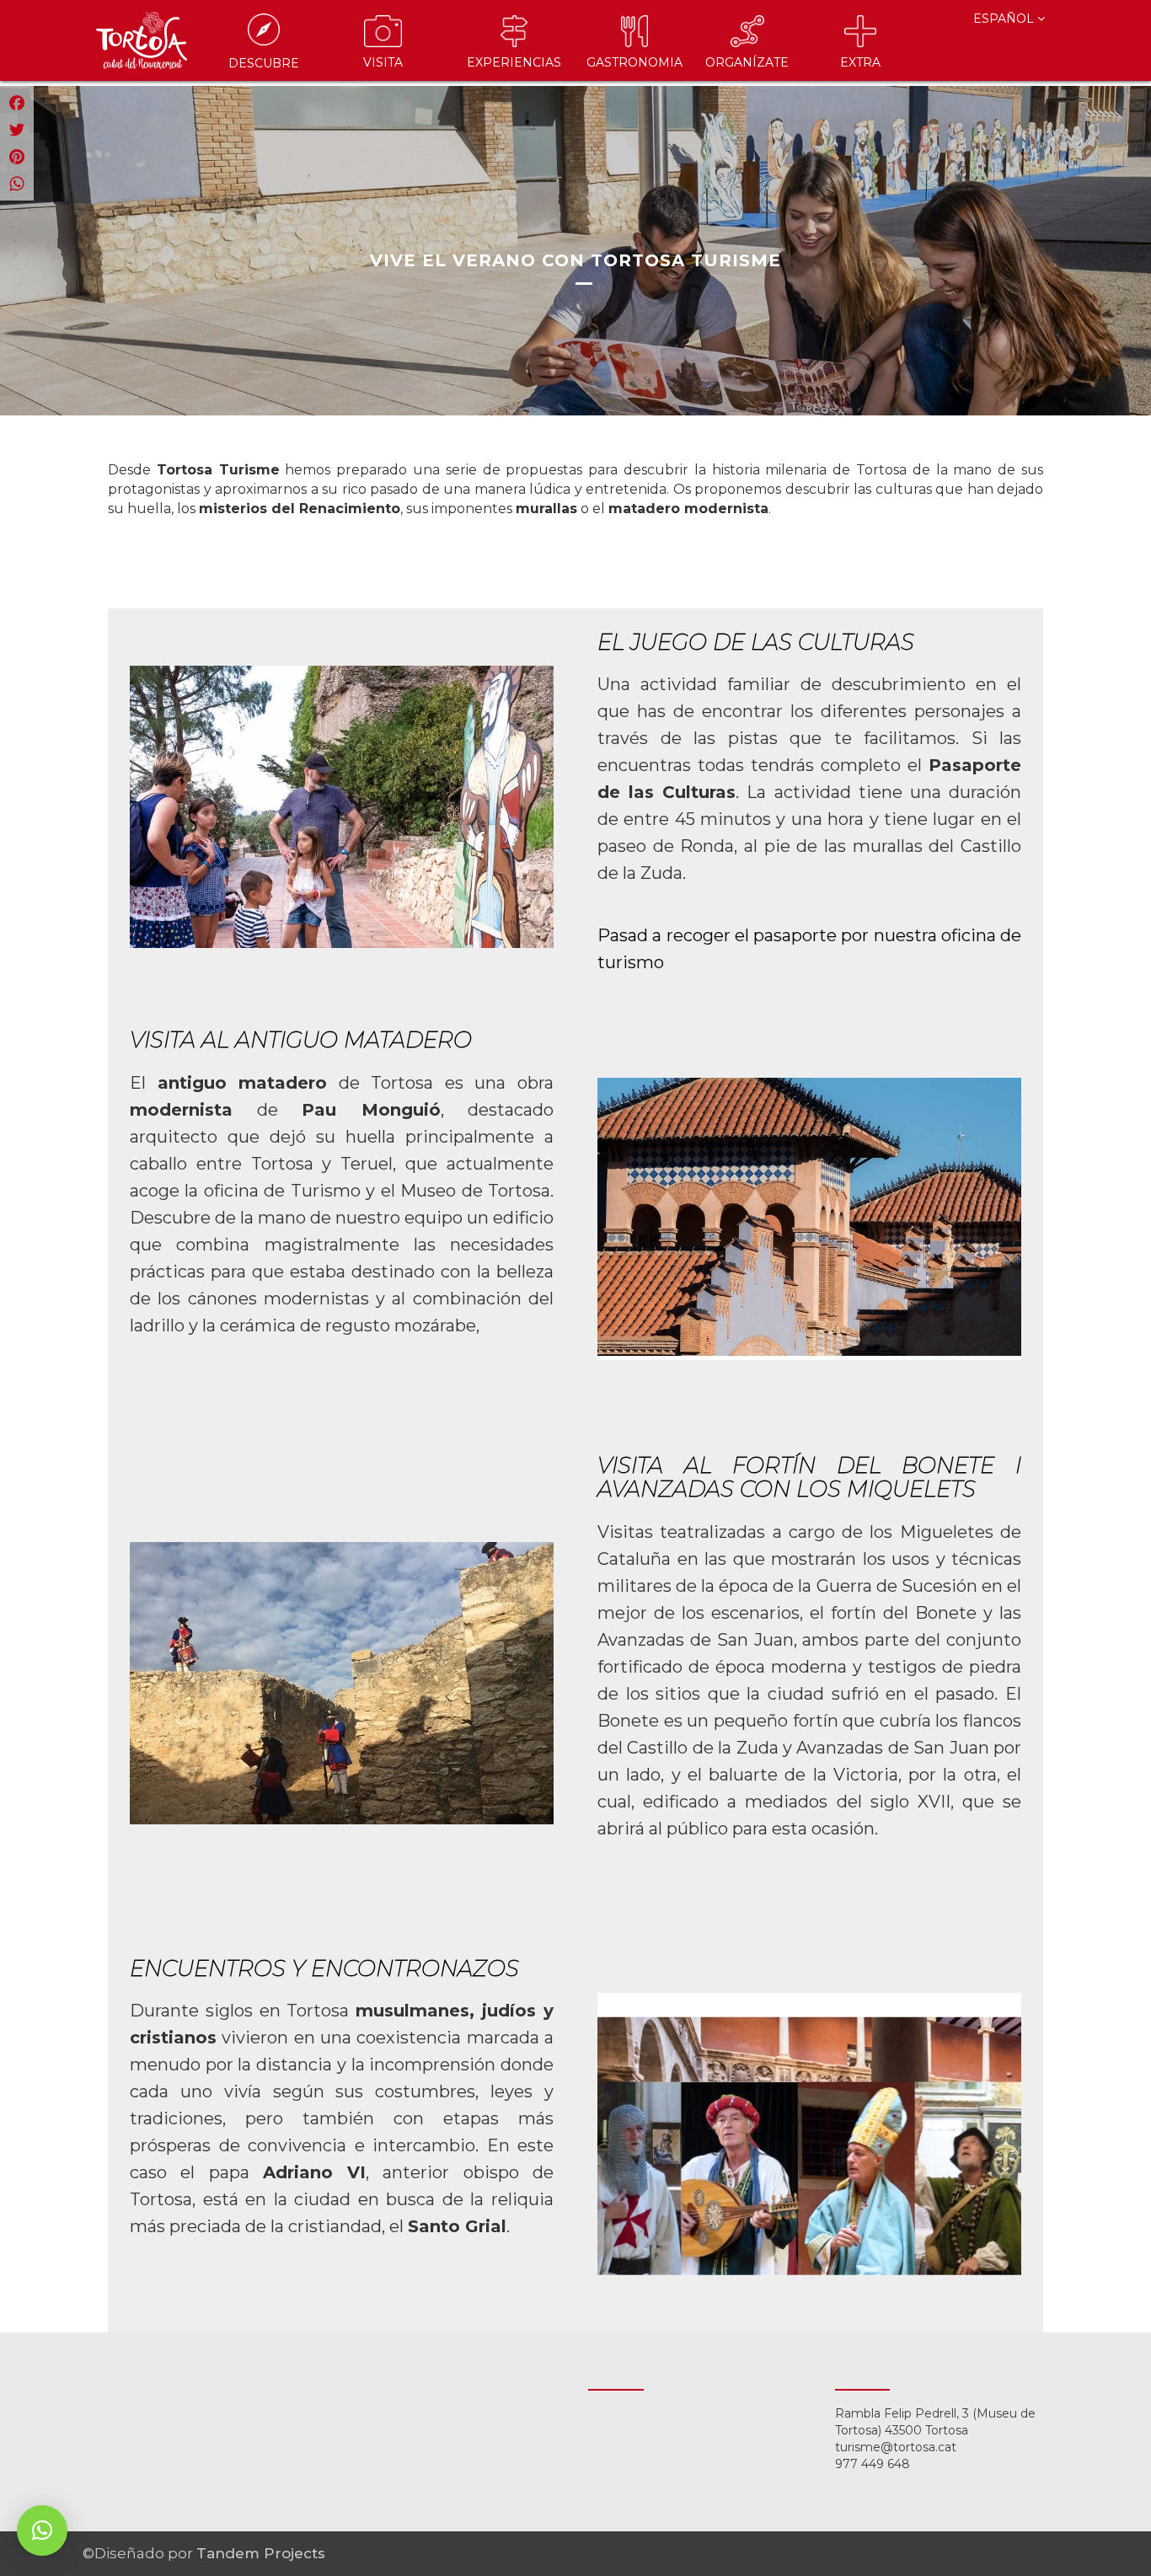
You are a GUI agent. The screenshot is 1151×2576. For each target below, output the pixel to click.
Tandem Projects (261, 2553)
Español (1005, 19)
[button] (42, 2530)
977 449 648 (873, 2464)
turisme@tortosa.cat (896, 2447)
